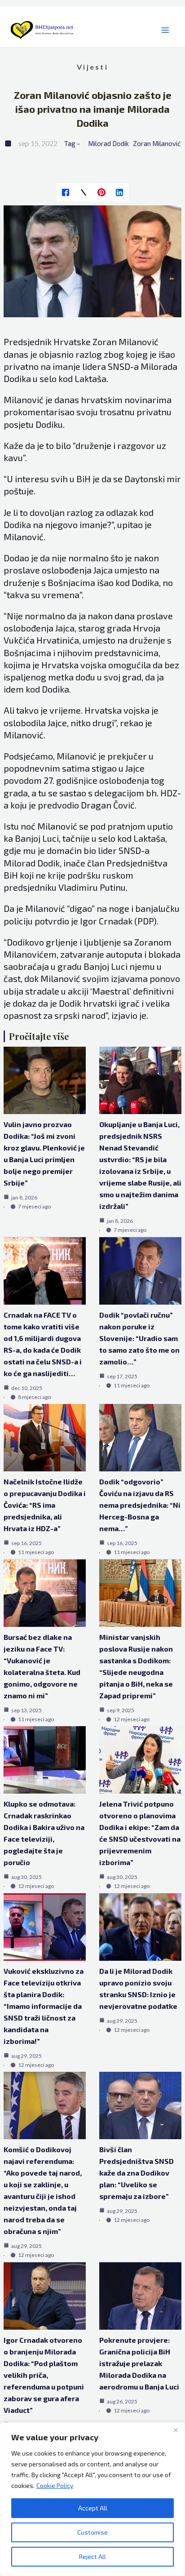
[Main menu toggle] (165, 30)
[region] (92, 2499)
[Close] (176, 2430)
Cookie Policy (55, 2485)
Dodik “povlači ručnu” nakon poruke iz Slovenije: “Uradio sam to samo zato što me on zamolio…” (139, 1338)
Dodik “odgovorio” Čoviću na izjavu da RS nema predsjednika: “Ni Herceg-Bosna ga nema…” (140, 1505)
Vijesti (92, 67)
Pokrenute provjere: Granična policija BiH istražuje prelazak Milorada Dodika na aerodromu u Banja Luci (139, 2363)
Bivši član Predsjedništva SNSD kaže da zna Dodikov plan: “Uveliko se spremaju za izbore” (137, 2173)
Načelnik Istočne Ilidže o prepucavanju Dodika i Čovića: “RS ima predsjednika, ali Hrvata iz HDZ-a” (45, 1505)
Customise (92, 2532)
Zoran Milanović (157, 143)
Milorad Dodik (108, 143)
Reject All (92, 2556)
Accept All (93, 2508)
